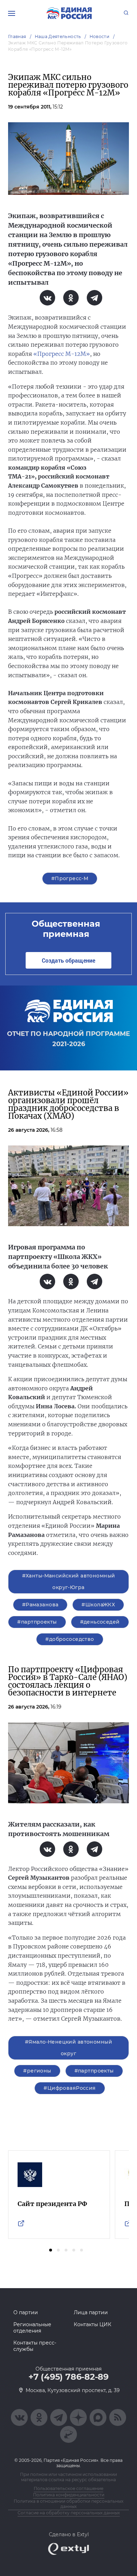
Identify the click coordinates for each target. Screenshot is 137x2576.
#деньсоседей (100, 1622)
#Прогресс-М (70, 878)
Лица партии (91, 2312)
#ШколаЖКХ (98, 1605)
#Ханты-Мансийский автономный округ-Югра (69, 1582)
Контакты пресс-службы (35, 2346)
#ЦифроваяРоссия (70, 2088)
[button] (51, 2250)
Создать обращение (68, 960)
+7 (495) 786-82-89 (68, 2377)
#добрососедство (70, 1639)
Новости (100, 36)
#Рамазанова (40, 1605)
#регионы (37, 2071)
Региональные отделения (32, 2328)
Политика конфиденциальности (69, 2495)
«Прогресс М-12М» (62, 354)
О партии (26, 2312)
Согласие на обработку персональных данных (69, 2513)
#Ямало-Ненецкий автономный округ (68, 2048)
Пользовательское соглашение (68, 2488)
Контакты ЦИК (93, 2324)
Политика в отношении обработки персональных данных (68, 2504)
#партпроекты (37, 1622)
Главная (17, 36)
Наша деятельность (58, 36)
